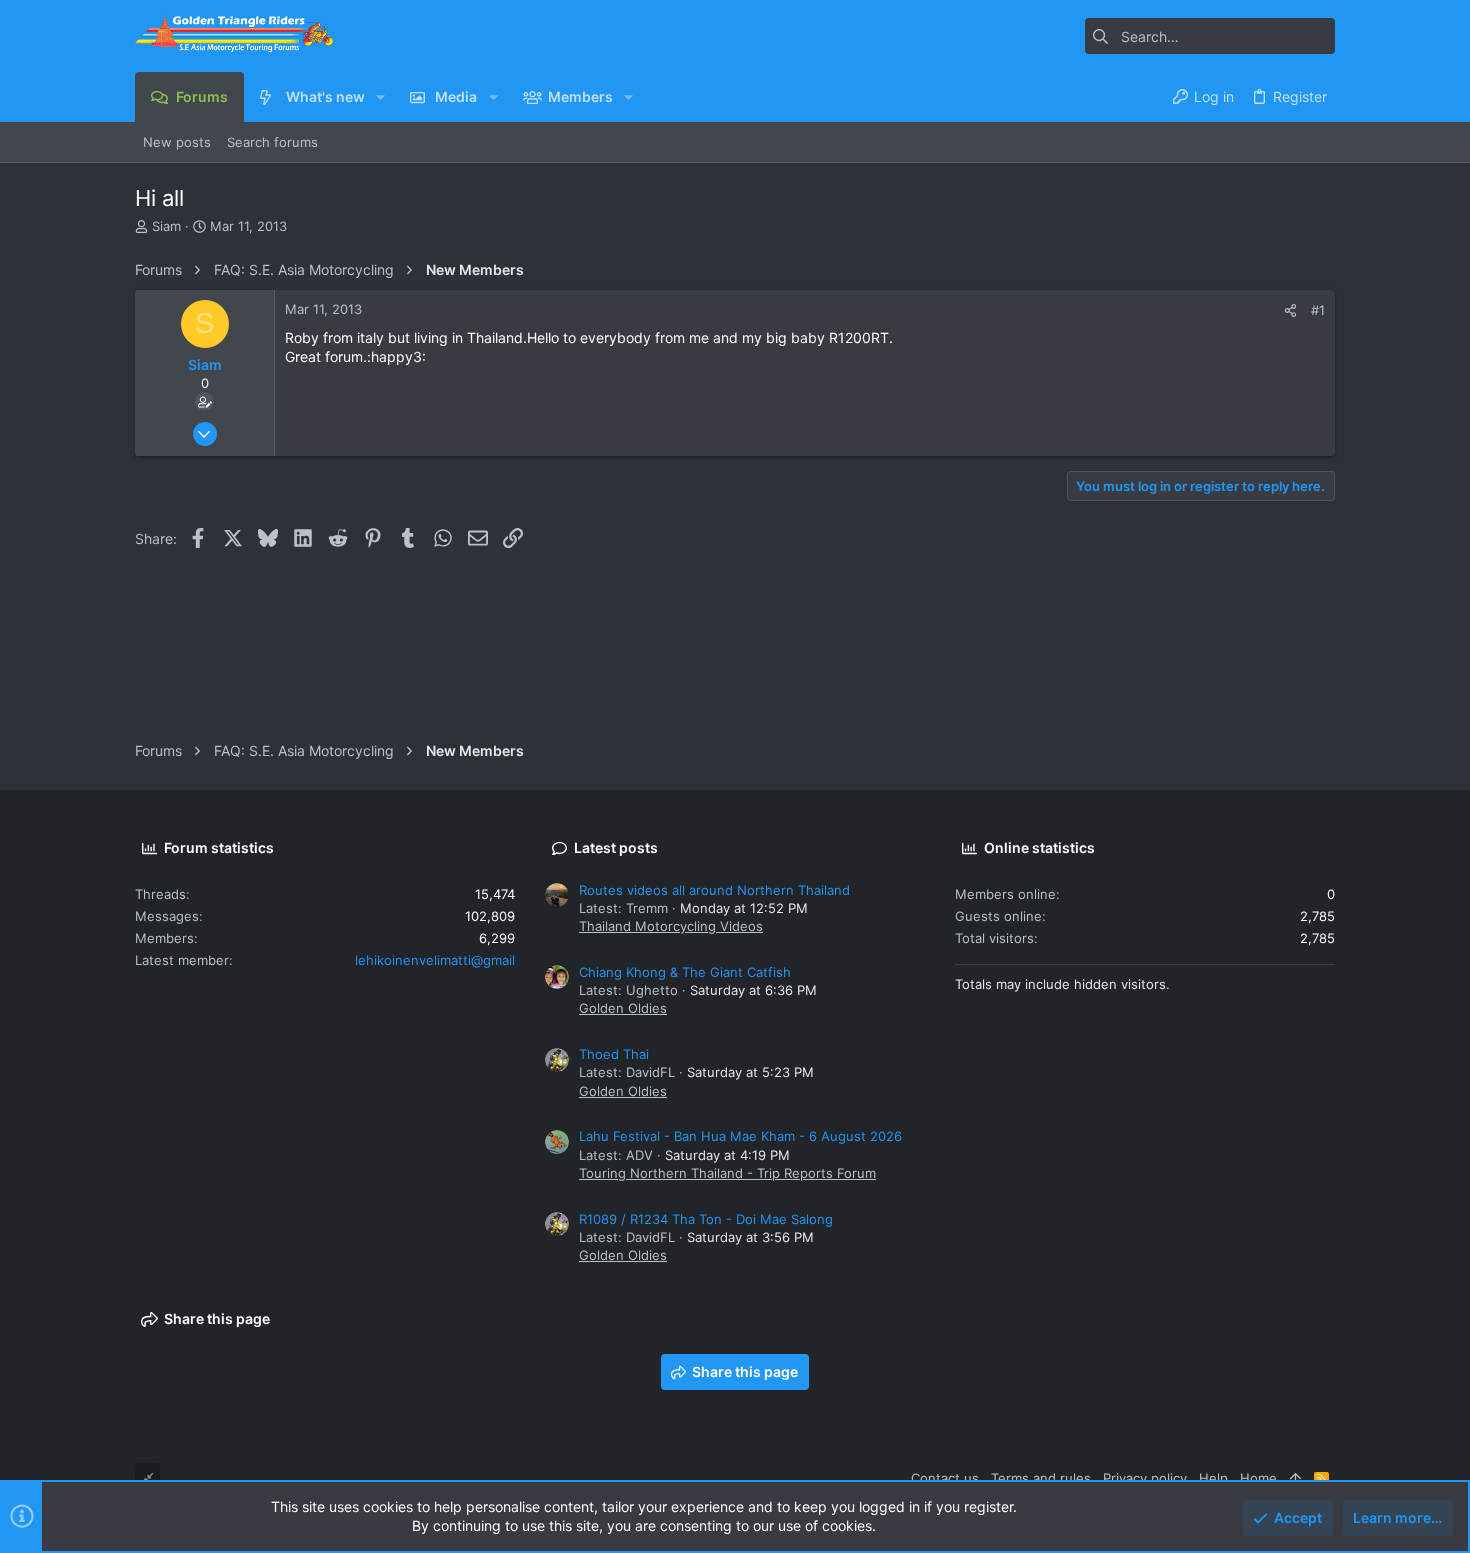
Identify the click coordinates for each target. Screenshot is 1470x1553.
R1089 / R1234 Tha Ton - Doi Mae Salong (706, 1219)
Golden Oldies (623, 1008)
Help (1213, 1478)
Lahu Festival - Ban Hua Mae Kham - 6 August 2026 (740, 1136)
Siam (166, 226)
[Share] (1290, 310)
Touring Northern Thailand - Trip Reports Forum (727, 1173)
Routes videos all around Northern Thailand (714, 890)
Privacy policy (1145, 1478)
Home (1258, 1478)
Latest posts (616, 847)
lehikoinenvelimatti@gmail (435, 960)
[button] (380, 97)
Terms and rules (1041, 1478)
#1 (1318, 310)
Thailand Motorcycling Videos (671, 926)
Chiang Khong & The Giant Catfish (685, 972)
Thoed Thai (614, 1054)
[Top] (1295, 1478)
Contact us (945, 1478)
